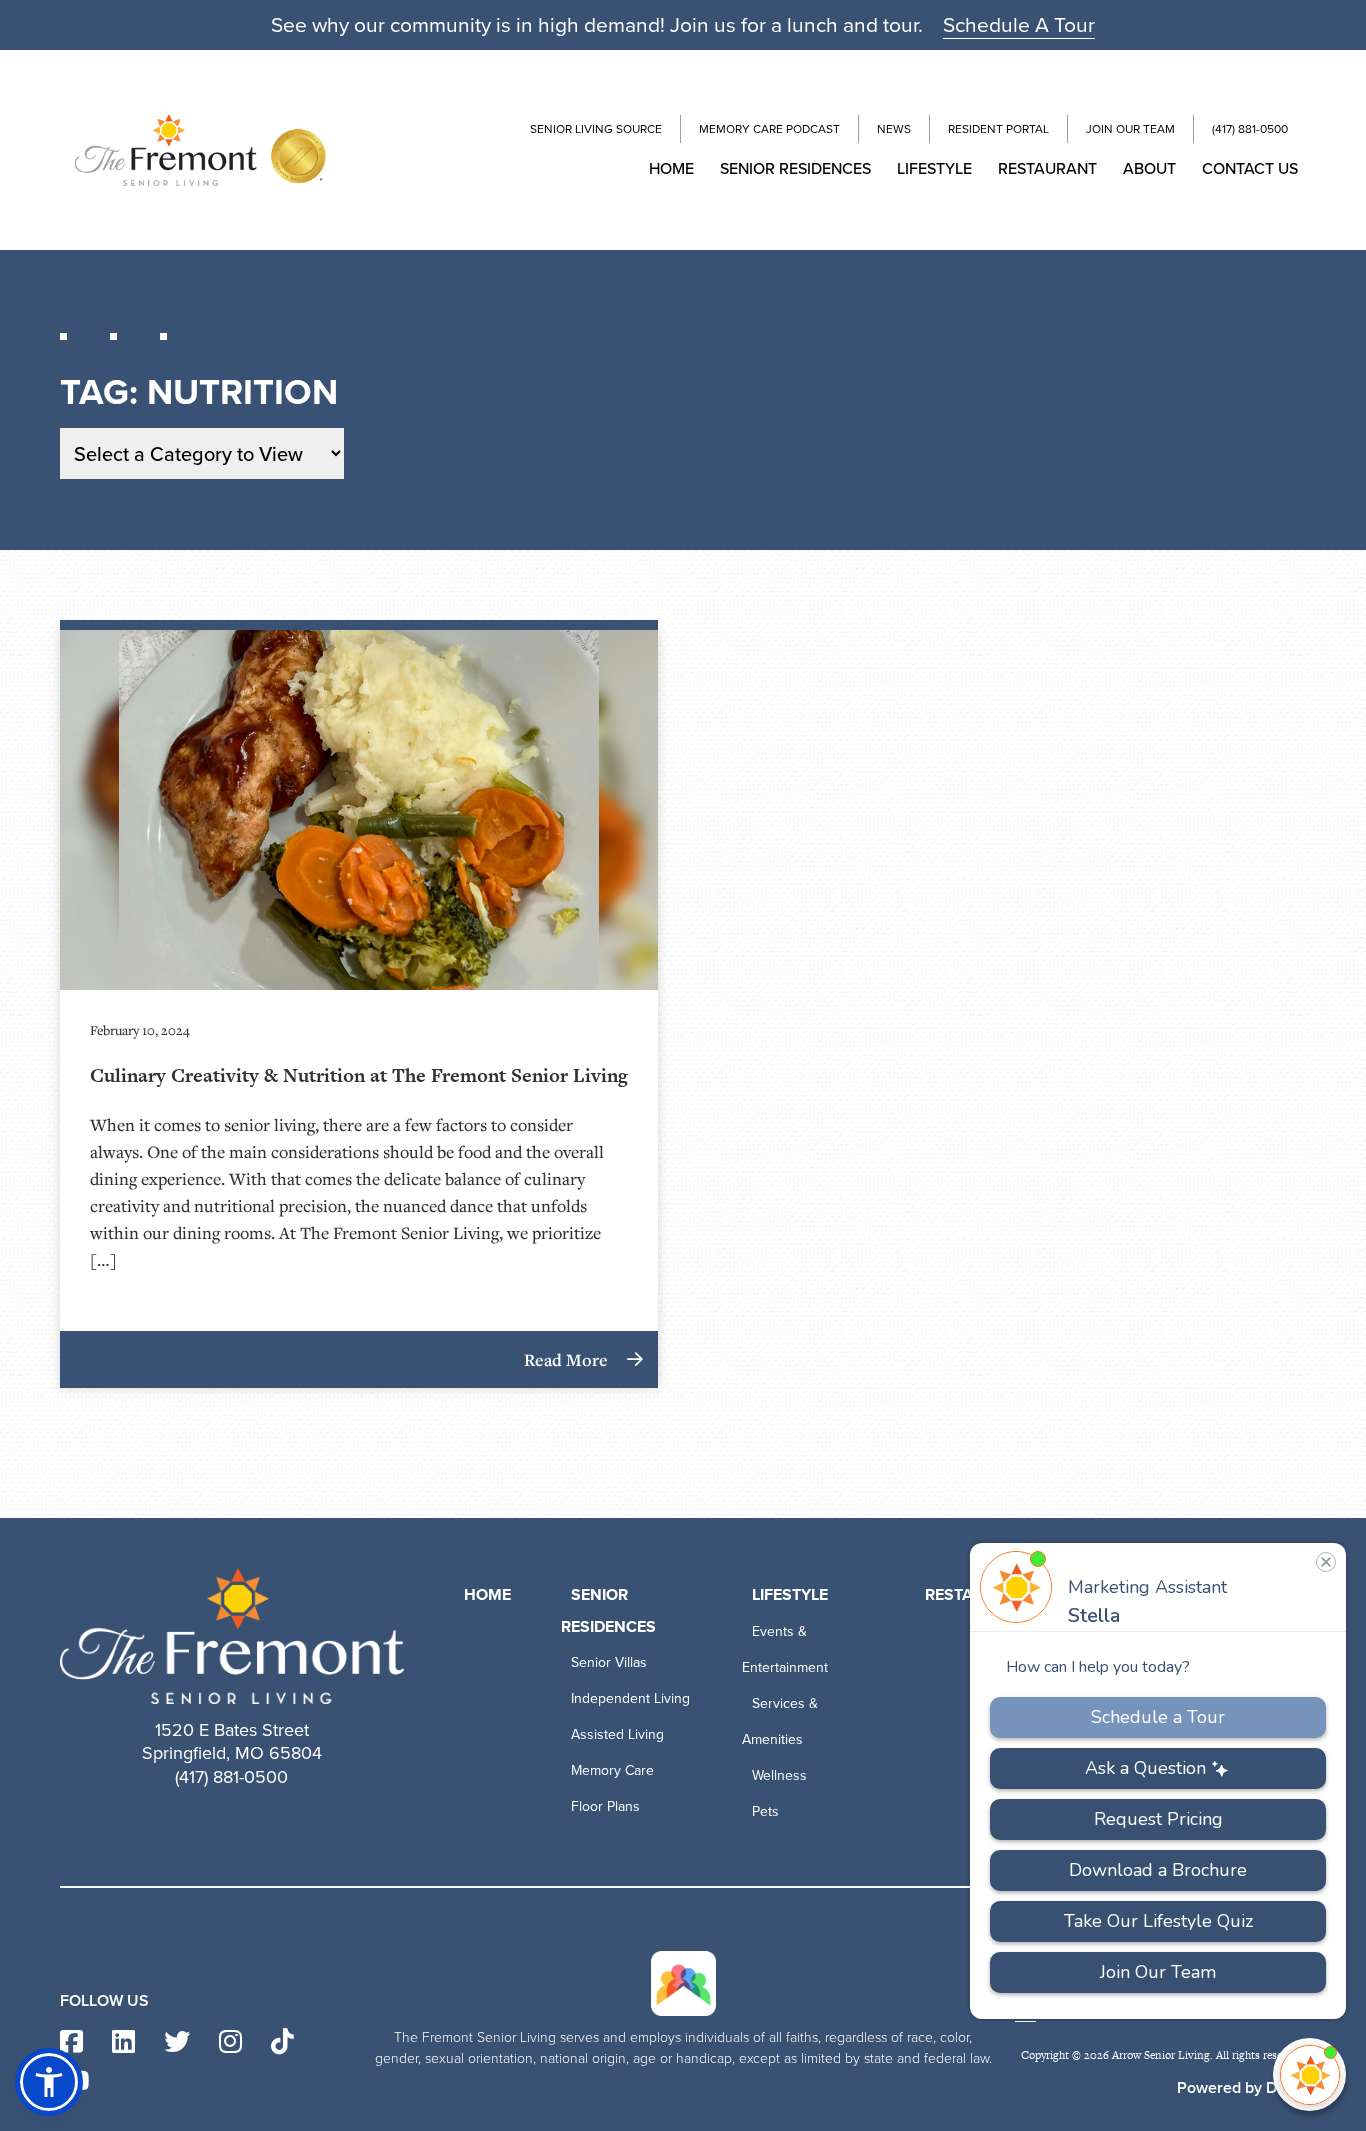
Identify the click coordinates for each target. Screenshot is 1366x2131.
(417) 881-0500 (1250, 128)
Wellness (779, 1775)
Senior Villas (609, 1662)
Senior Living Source (596, 128)
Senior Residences (795, 168)
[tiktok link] (282, 2042)
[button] (49, 2082)
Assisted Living (617, 1734)
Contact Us (1250, 168)
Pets (765, 1811)
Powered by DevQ (1241, 2087)
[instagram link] (230, 2042)
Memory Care (612, 1770)
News (894, 128)
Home (671, 168)
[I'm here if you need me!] (1309, 2074)
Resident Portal (998, 128)
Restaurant (1047, 168)
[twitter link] (177, 2042)
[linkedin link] (123, 2042)
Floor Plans (605, 1806)
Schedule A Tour (1019, 24)
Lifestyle (934, 168)
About (1149, 168)
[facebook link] (71, 2042)
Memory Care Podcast (769, 128)
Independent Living (630, 1698)
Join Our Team (1130, 128)
